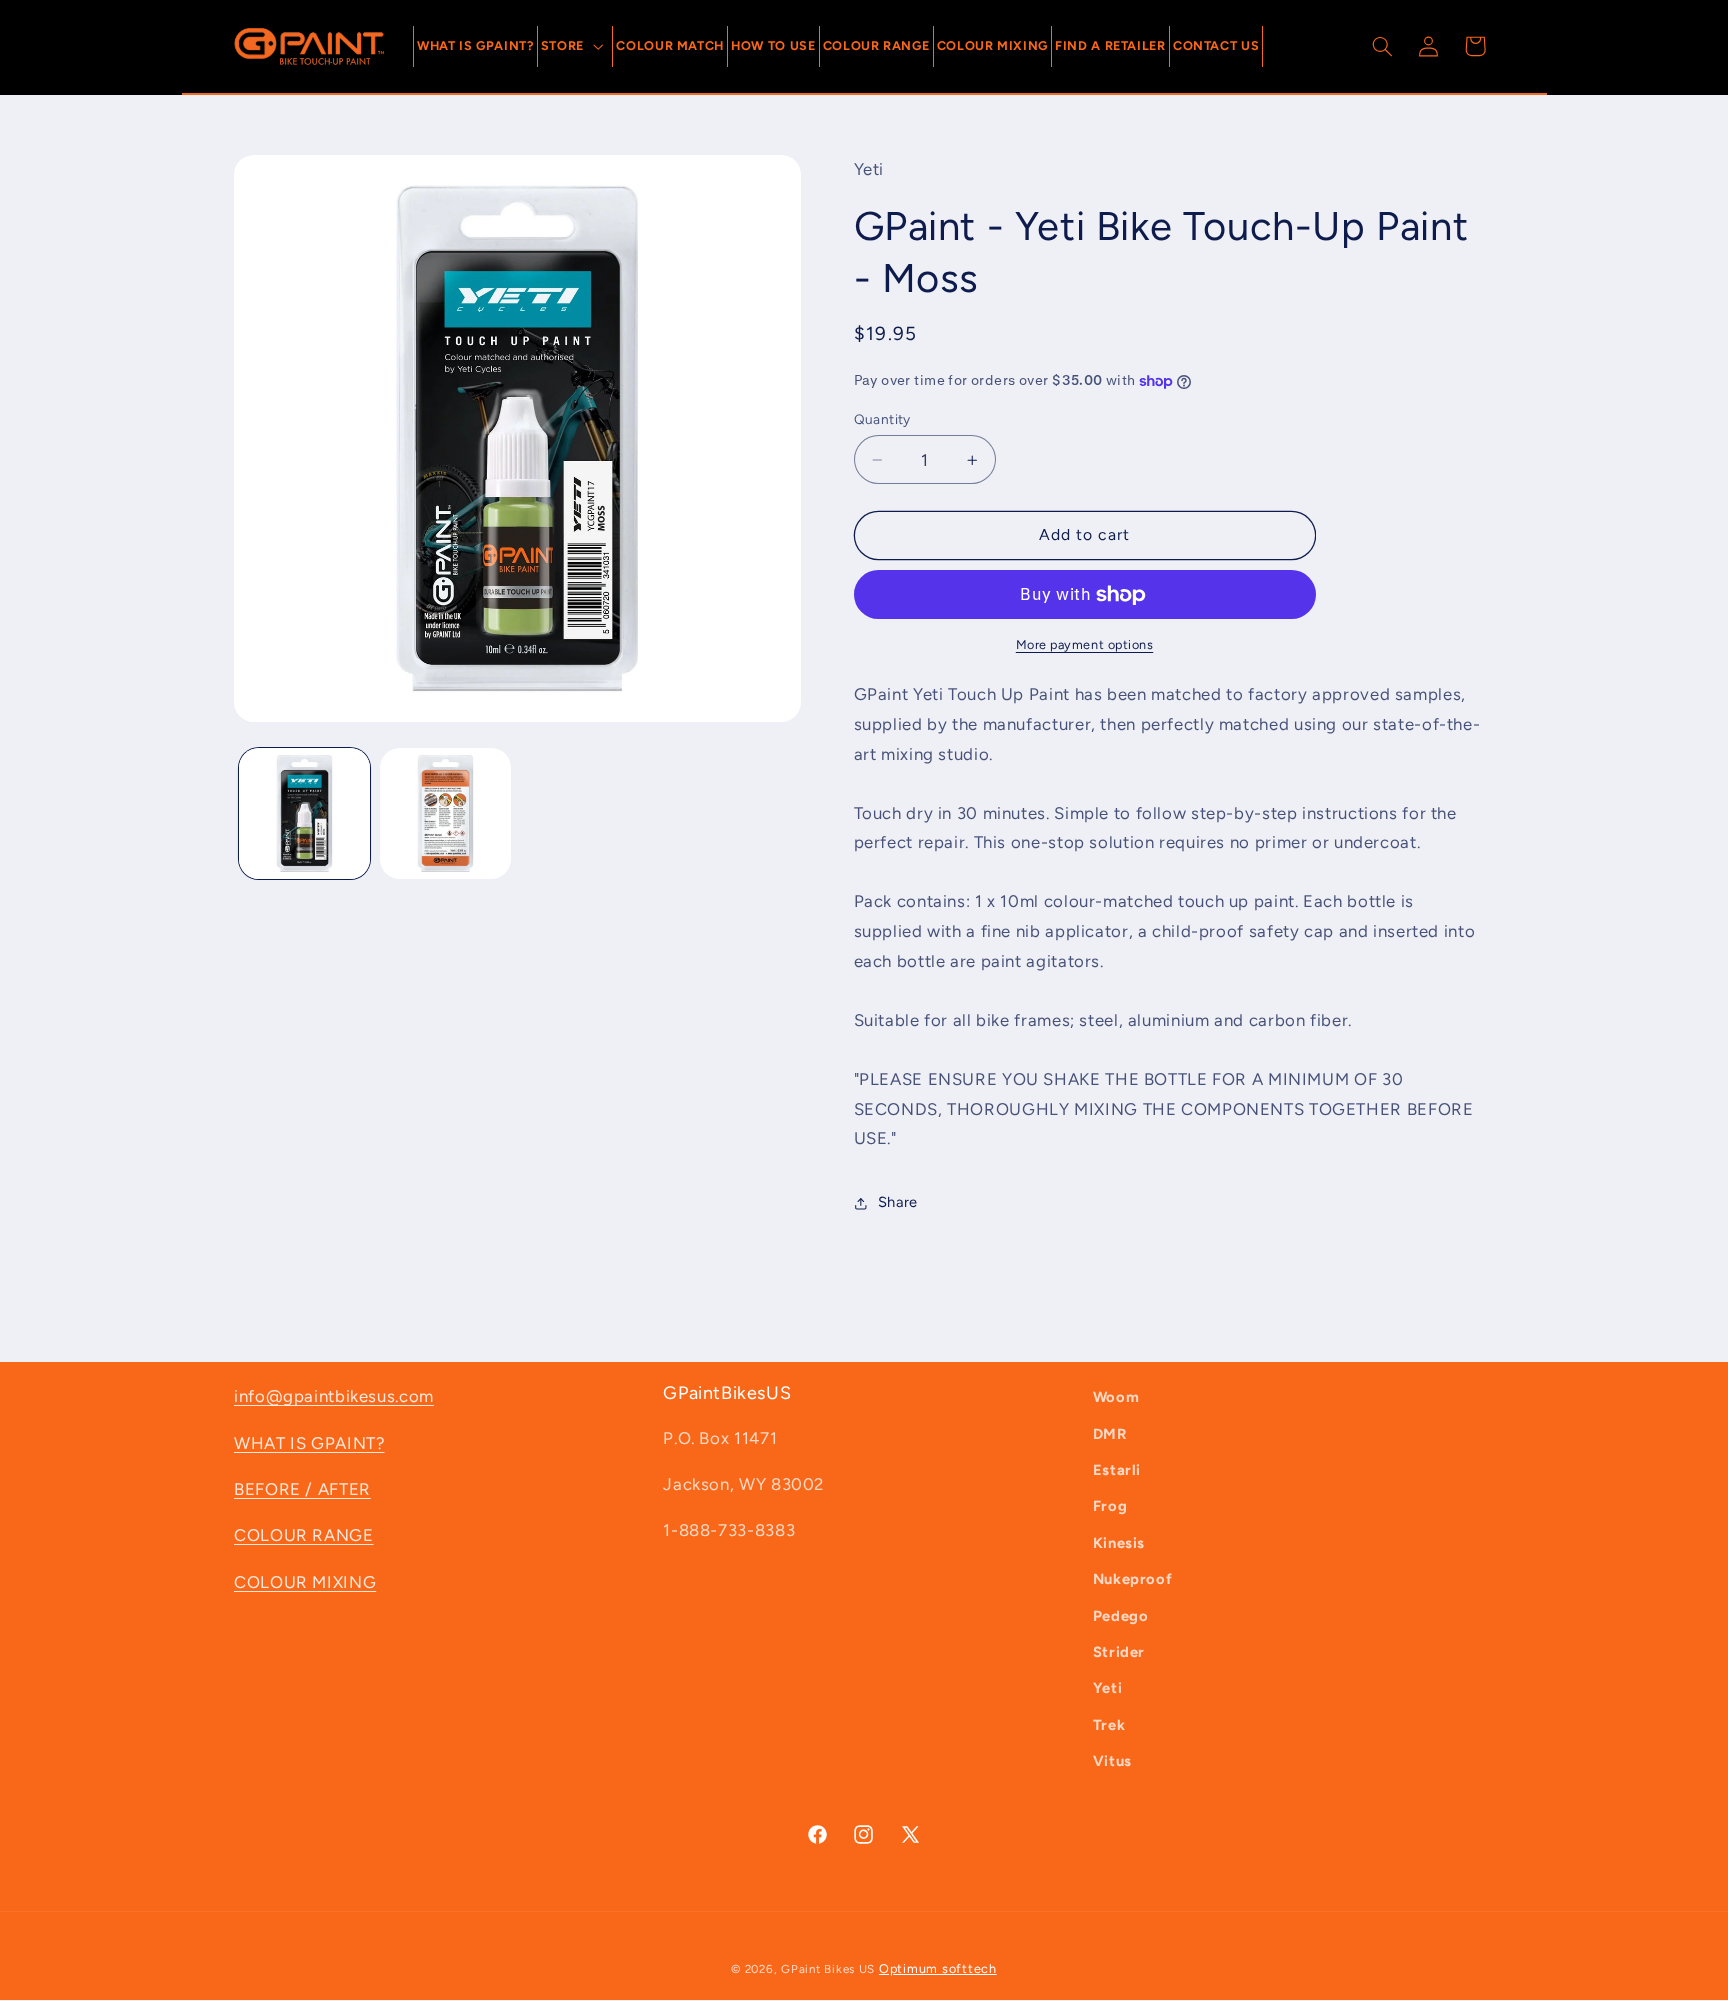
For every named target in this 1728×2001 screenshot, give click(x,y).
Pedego (1121, 1616)
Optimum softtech (938, 1968)
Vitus (1112, 1761)
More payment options (1085, 644)
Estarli (1117, 1470)
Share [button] (898, 1202)
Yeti (1108, 1688)
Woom (1116, 1397)
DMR (1110, 1434)
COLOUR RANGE (304, 1535)
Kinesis (1119, 1543)
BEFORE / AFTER (302, 1489)
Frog (1110, 1506)
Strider (1119, 1652)
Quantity (882, 419)
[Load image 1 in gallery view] (304, 813)
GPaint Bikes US (828, 1969)
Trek (1109, 1725)
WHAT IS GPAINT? (309, 1443)
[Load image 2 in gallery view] (445, 813)
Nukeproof (1133, 1579)
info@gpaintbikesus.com (334, 1396)
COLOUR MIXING (305, 1582)
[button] (575, 46)
